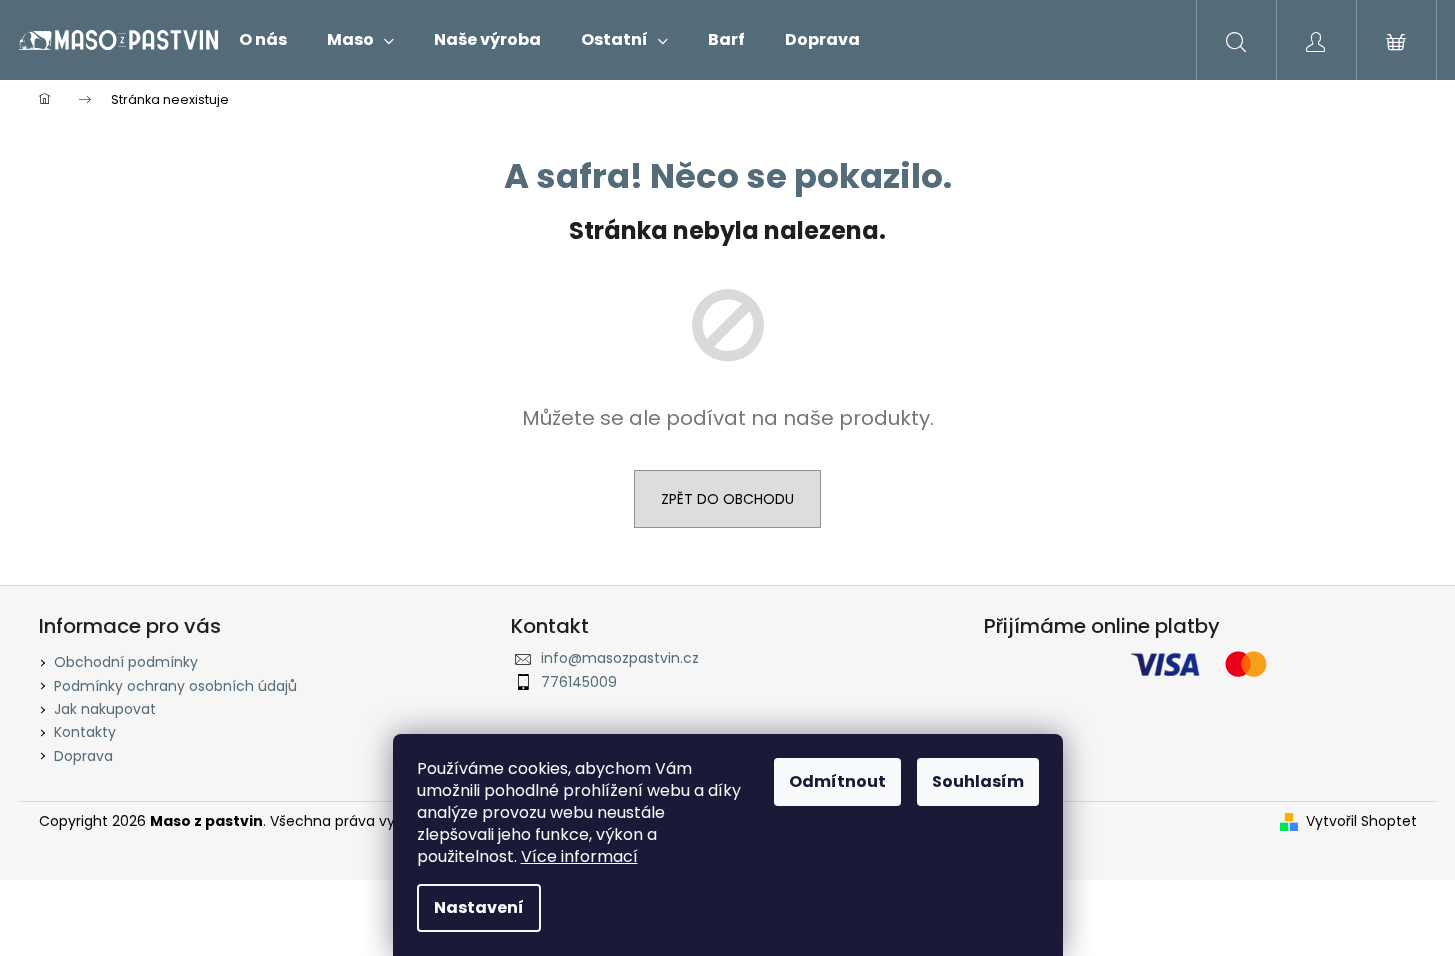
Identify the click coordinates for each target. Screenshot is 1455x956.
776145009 (579, 682)
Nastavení (479, 907)
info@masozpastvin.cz (620, 658)
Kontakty (85, 732)
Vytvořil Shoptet (1361, 821)
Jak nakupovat (105, 709)
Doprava (83, 756)
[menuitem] (263, 40)
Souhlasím (978, 781)
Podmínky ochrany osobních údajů (175, 686)
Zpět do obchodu (727, 499)
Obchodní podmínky (126, 662)
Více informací (579, 856)
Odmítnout (837, 781)
